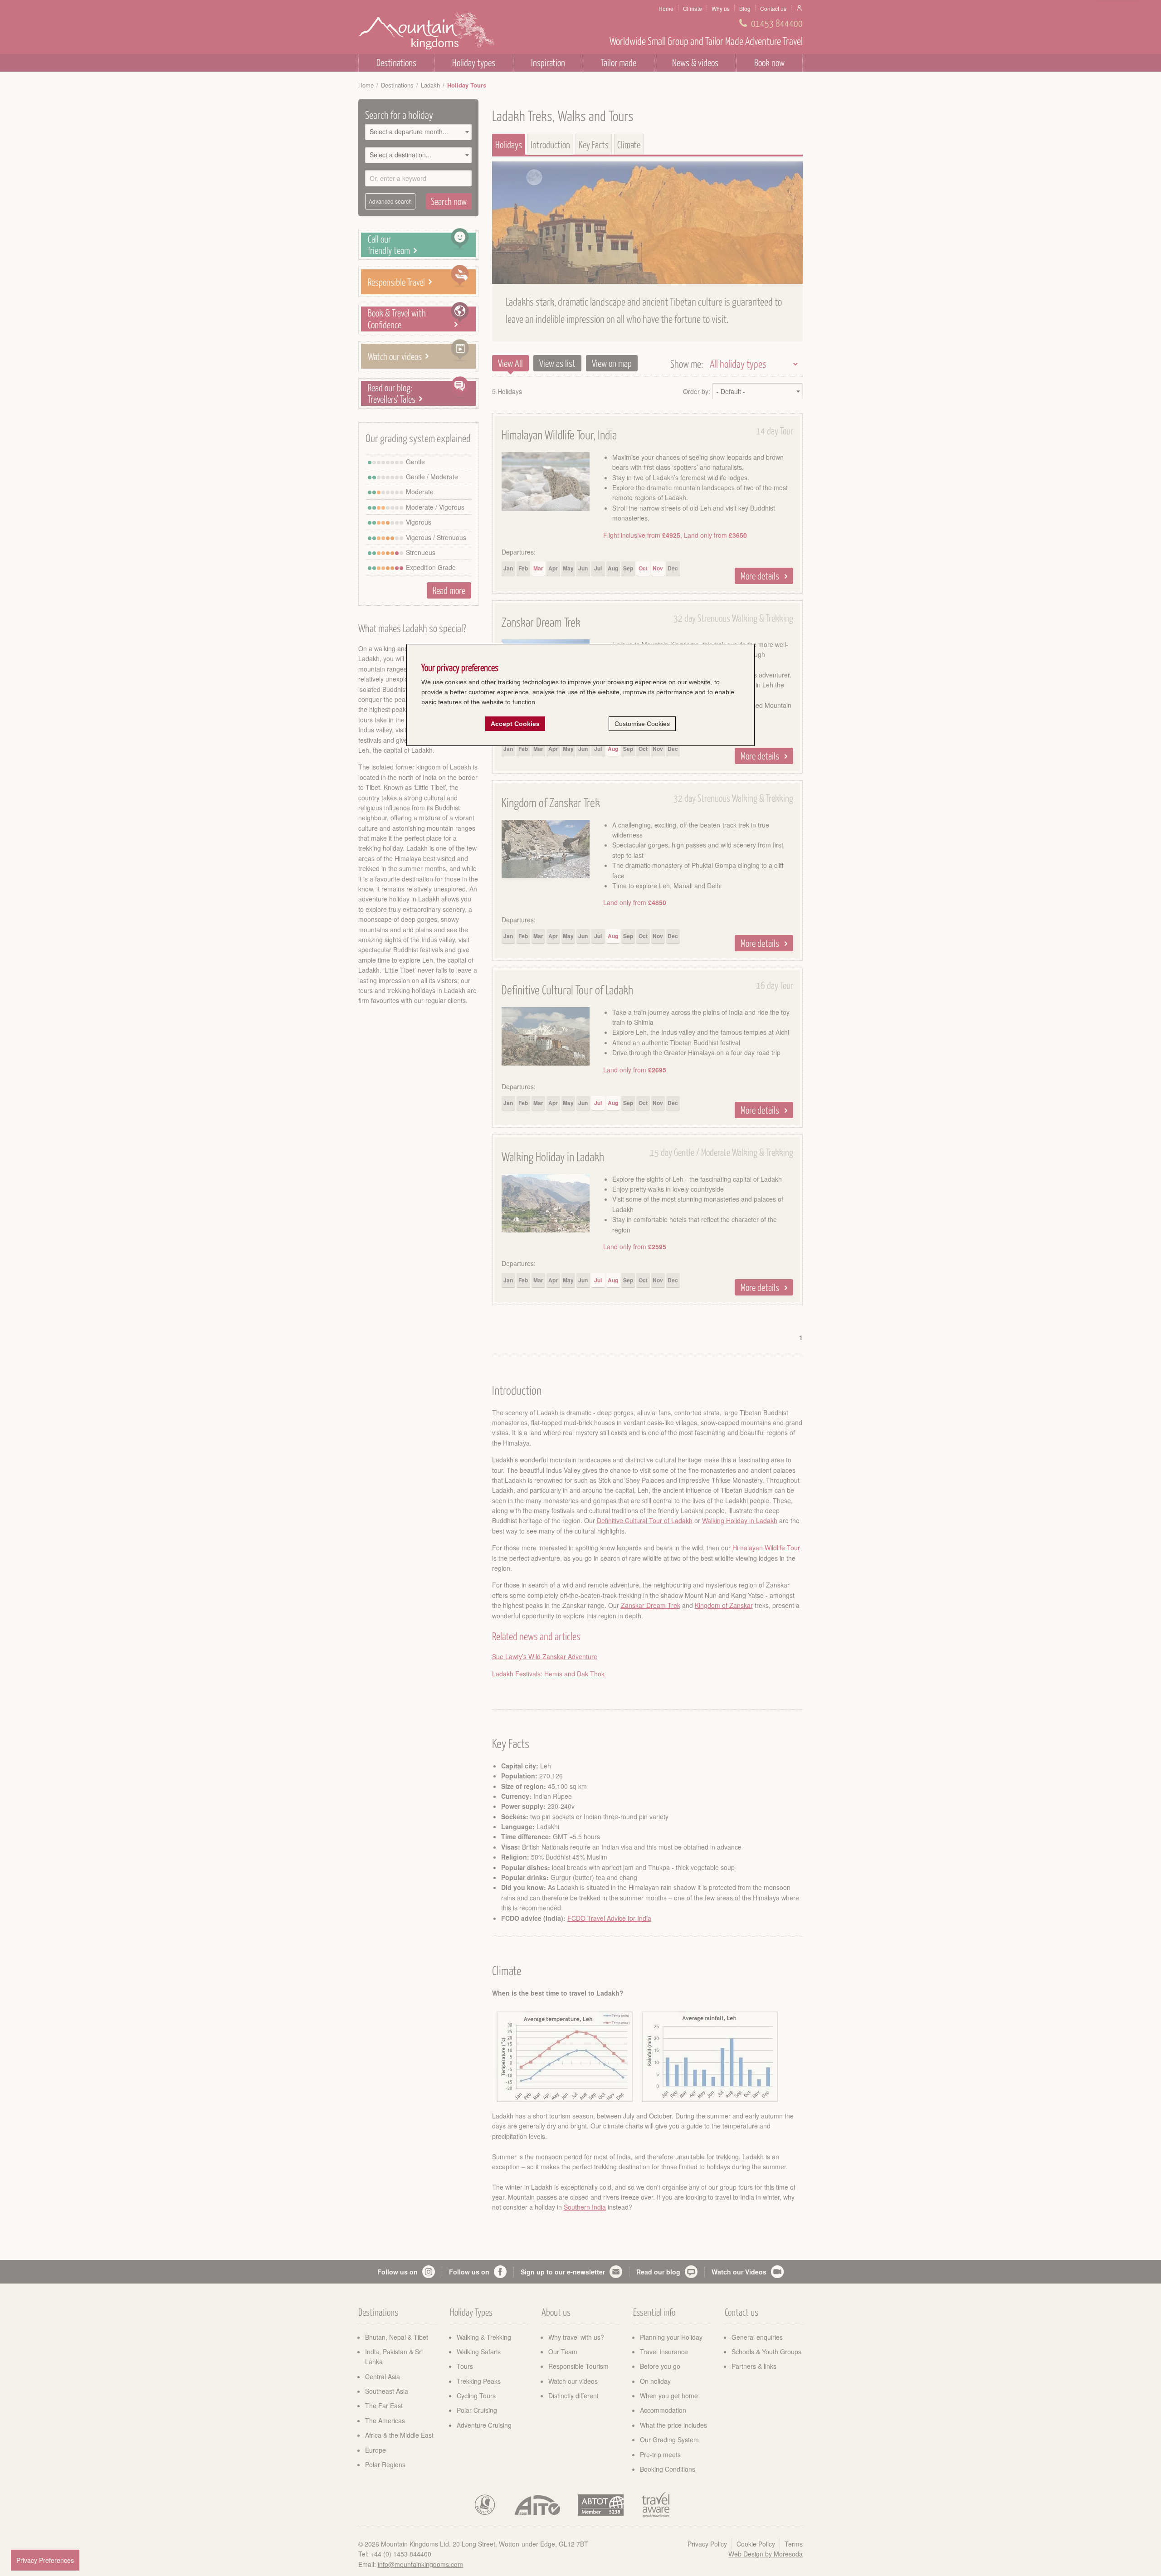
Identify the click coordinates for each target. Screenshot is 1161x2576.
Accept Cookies (515, 724)
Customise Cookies (642, 724)
